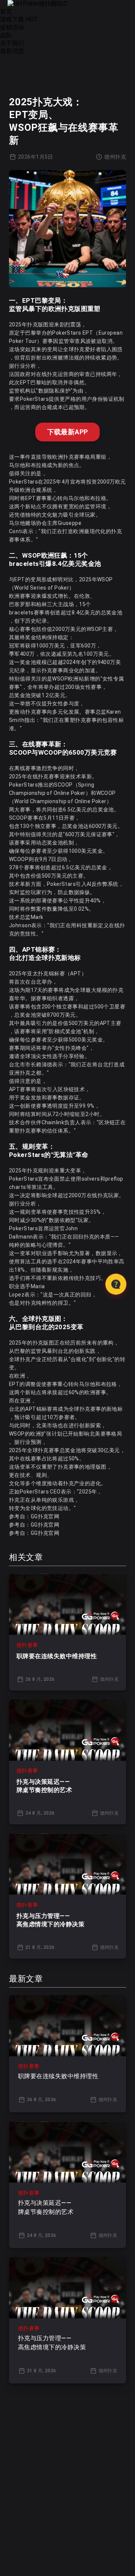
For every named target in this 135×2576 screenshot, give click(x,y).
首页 (6, 11)
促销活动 (12, 27)
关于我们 (12, 43)
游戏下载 (19, 19)
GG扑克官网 (45, 1516)
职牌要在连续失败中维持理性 (57, 1656)
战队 (6, 35)
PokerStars (23, 1179)
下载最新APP (68, 432)
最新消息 (12, 51)
